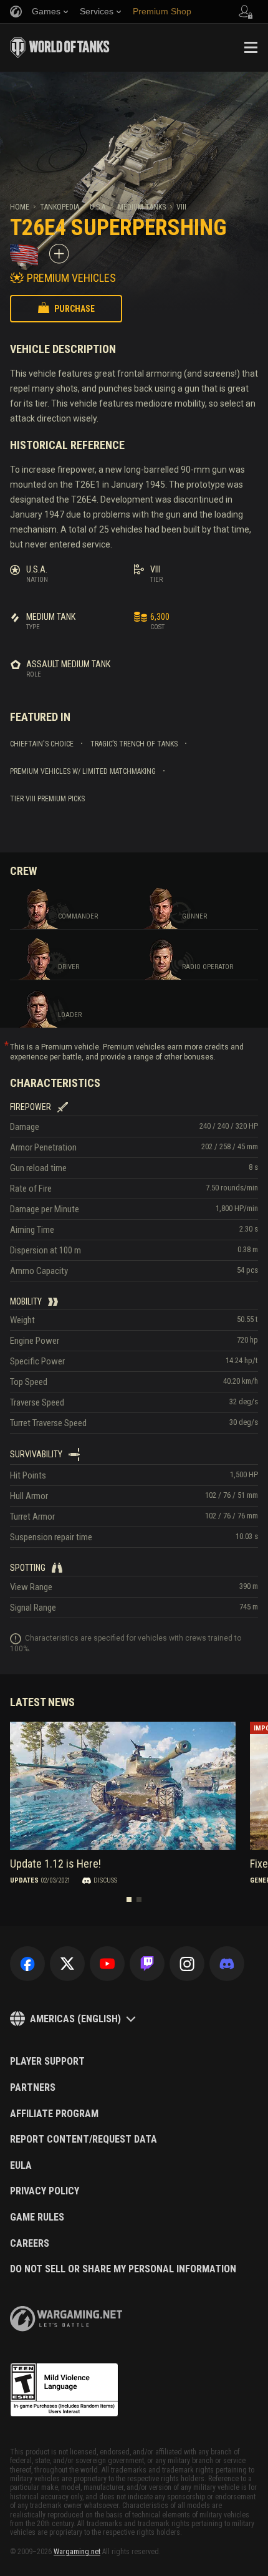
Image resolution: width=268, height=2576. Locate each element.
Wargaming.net (77, 2552)
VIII (181, 207)
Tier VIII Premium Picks (47, 799)
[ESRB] (64, 2390)
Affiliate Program (54, 2114)
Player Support (47, 2062)
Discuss (105, 1880)
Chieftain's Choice (42, 744)
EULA (21, 2166)
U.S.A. (98, 207)
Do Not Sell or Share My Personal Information (123, 2269)
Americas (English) (75, 2019)
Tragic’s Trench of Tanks (134, 744)
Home (20, 207)
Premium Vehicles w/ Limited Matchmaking (83, 771)
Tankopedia (60, 207)
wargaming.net (66, 2319)
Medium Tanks (142, 207)
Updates (24, 1880)
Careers (30, 2244)
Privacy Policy (45, 2191)
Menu (251, 47)
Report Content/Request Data (84, 2139)
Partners (33, 2088)
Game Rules (37, 2217)
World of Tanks (60, 47)
